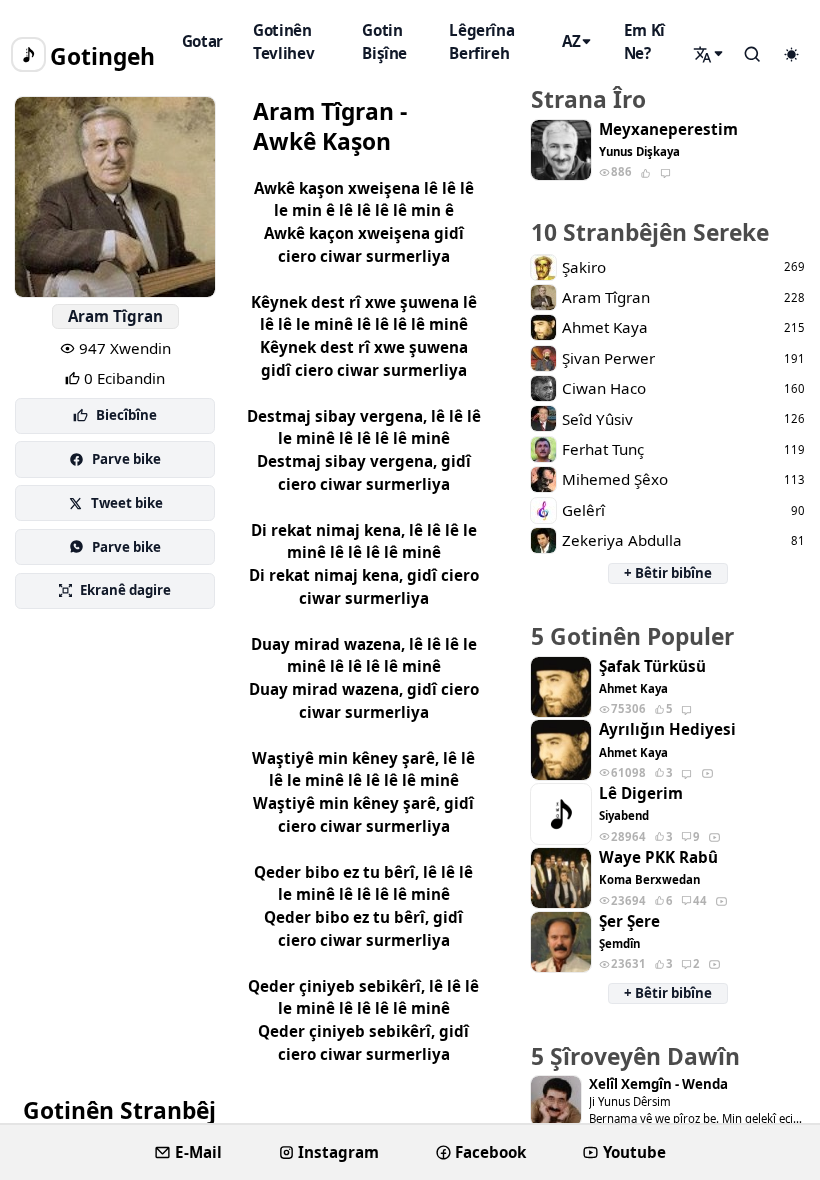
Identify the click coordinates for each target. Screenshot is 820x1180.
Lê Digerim (641, 793)
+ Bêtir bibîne (668, 573)
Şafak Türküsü (652, 666)
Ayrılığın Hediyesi (667, 729)
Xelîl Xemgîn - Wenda (658, 1084)
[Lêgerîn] (710, 54)
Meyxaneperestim (668, 129)
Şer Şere (629, 921)
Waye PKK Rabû (658, 857)
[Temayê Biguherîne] (791, 55)
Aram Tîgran (115, 316)
